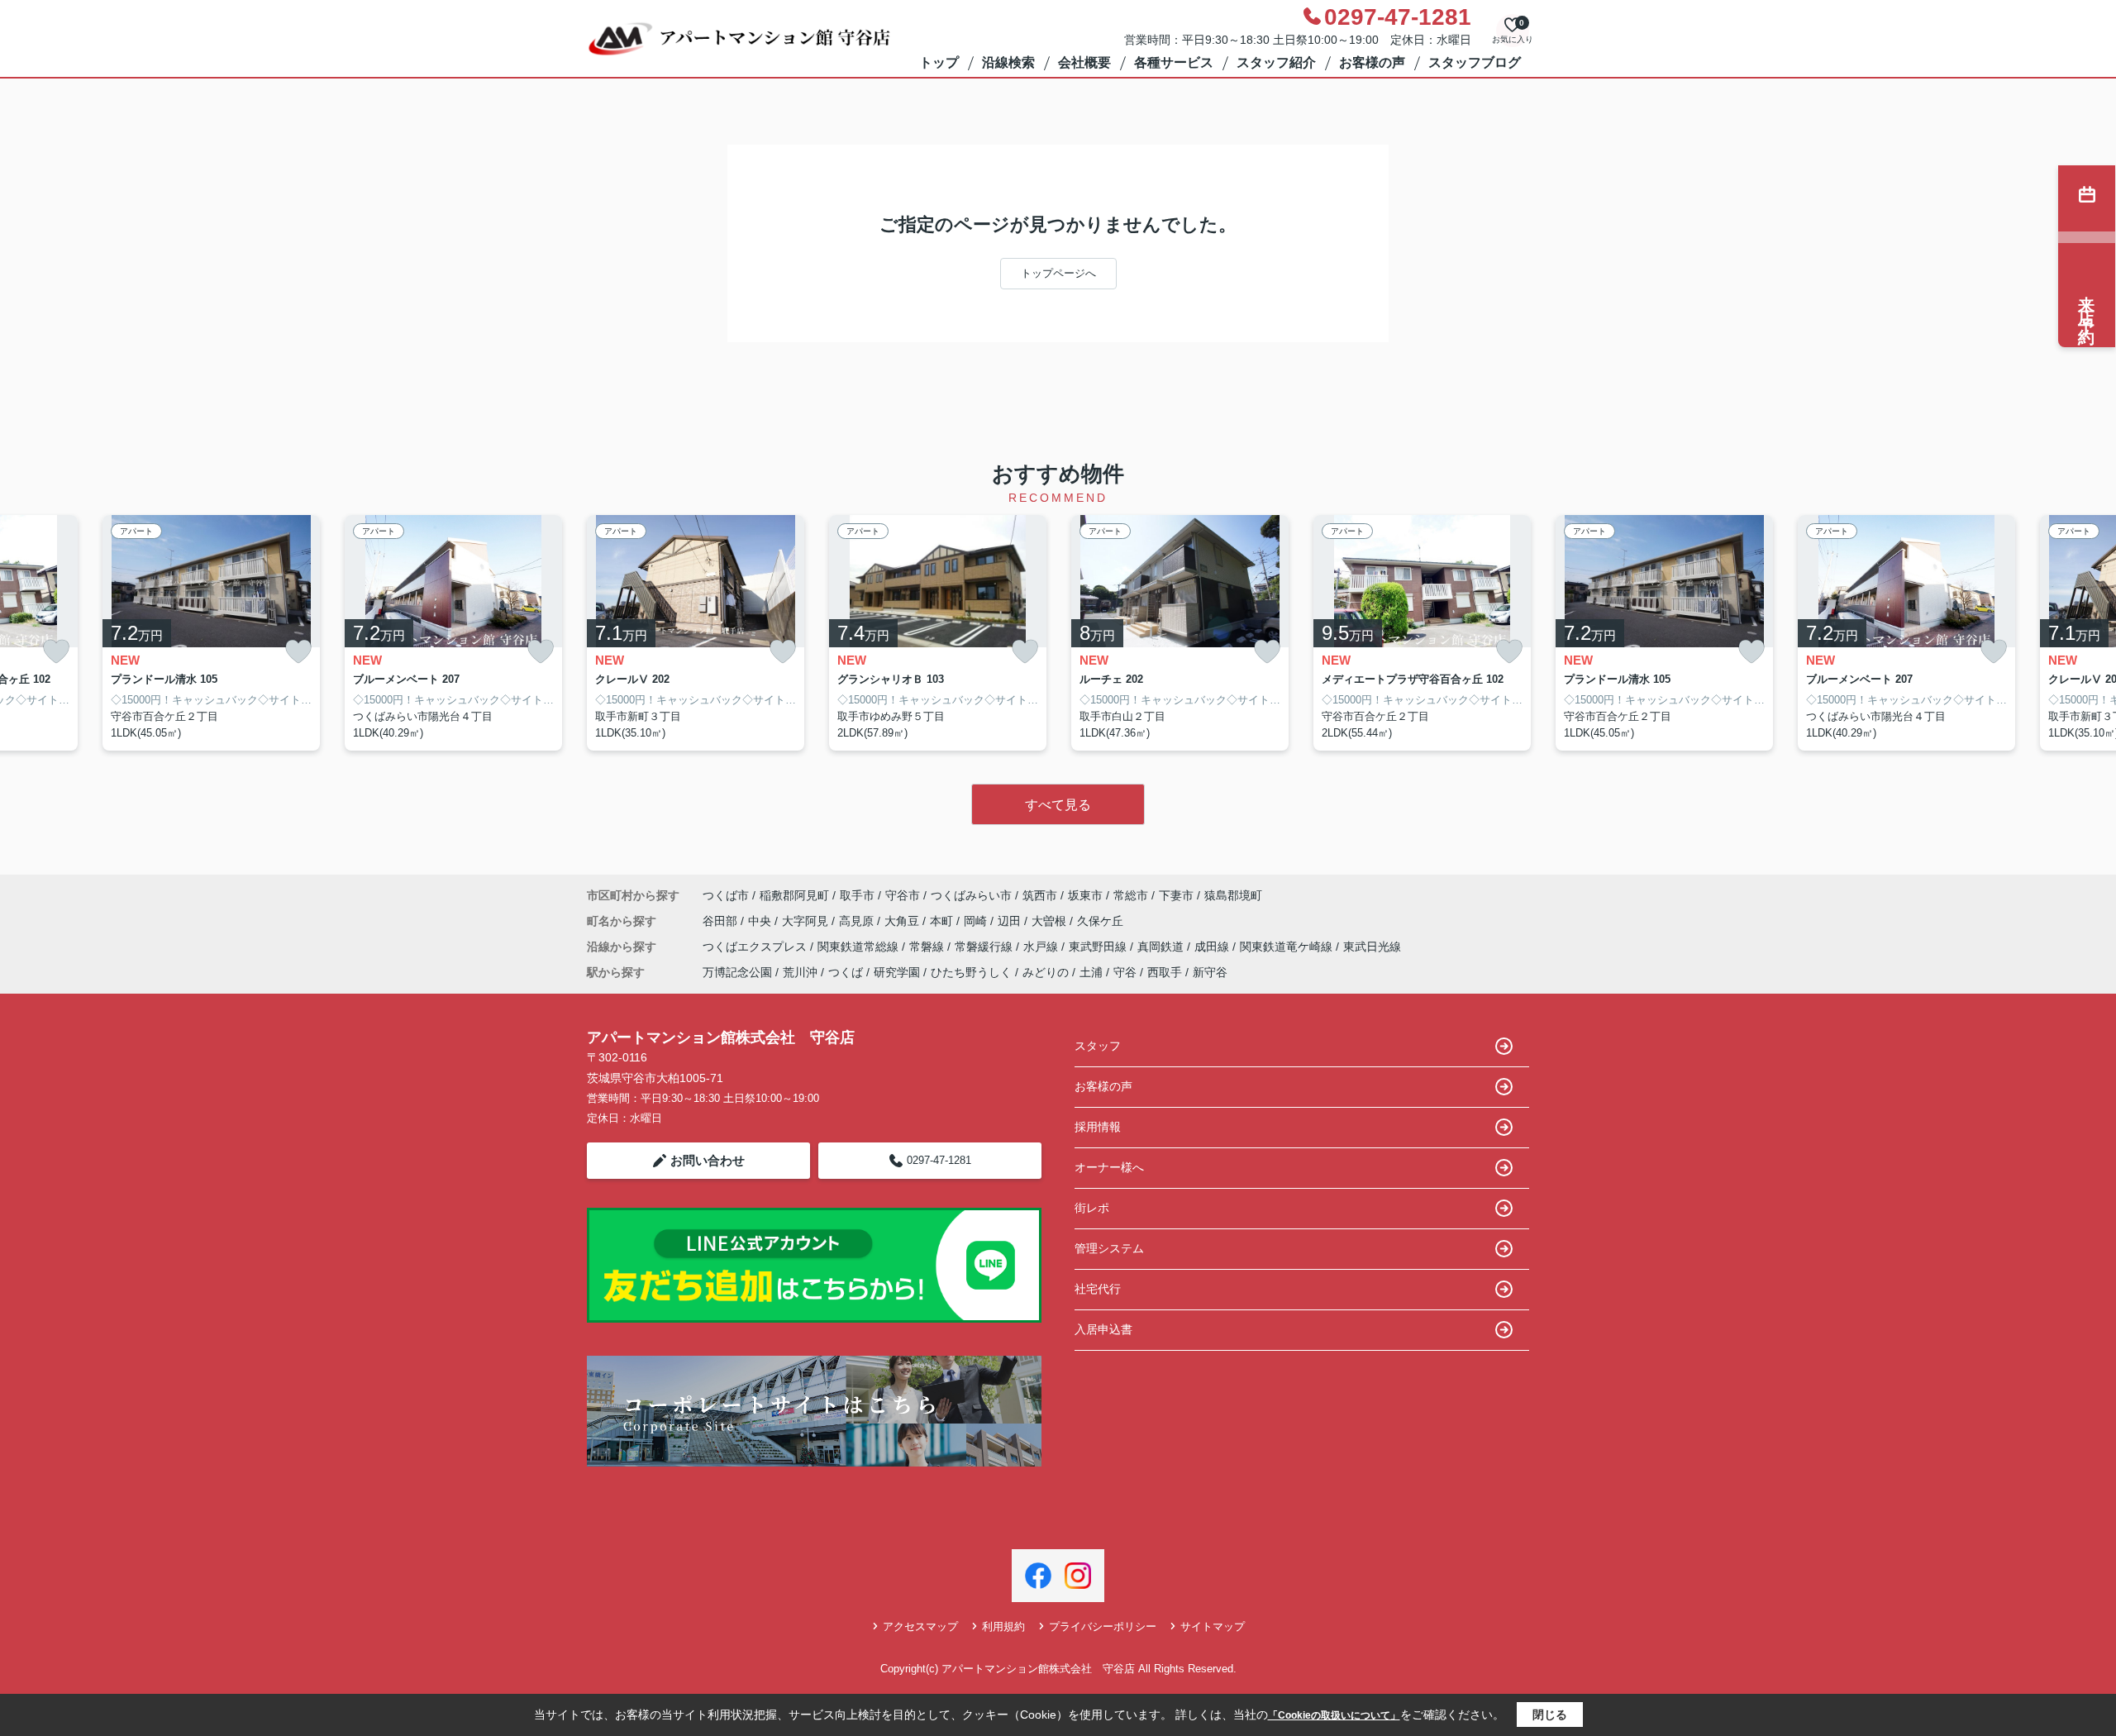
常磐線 (928, 947)
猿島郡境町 (1233, 895)
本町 (943, 921)
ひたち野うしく (971, 972)
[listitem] (696, 633)
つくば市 (726, 895)
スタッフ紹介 (1276, 62)
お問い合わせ (708, 1160)
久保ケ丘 (1100, 921)
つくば (846, 972)
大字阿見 (807, 921)
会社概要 (1084, 62)
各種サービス (1174, 62)
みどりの (1046, 972)
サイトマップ (1213, 1626)
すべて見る (1058, 805)
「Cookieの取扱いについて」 (1334, 1715)
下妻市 (1176, 895)
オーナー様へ (1109, 1167)
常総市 (1131, 895)
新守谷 (1210, 972)
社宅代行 (1098, 1289)
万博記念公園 (737, 972)
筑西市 (1040, 895)
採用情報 (1098, 1127)
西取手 (1165, 972)
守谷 (1125, 972)
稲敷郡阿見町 (794, 895)
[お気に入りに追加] (56, 652)
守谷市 (903, 895)
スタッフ (1098, 1046)
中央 (761, 921)
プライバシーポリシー (1103, 1626)
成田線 (1213, 947)
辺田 (1011, 921)
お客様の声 (1372, 62)
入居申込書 (1103, 1329)
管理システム (1109, 1248)
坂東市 (1085, 895)
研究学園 (897, 972)
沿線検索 (1008, 62)
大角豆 (903, 921)
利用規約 (1003, 1626)
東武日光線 (1372, 947)
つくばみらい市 (971, 895)
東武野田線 (1099, 947)
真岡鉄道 (1162, 947)
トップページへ (1058, 273)
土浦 (1091, 972)
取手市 (857, 895)
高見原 (858, 921)
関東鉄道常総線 (860, 947)
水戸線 (1042, 947)
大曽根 (1051, 921)
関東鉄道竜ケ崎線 (1288, 947)
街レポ (1092, 1208)
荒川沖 (800, 972)
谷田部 (722, 921)
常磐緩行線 (985, 947)
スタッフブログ (1475, 62)
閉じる (1550, 1715)
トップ (939, 62)
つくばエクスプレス (756, 947)
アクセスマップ (920, 1626)
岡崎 (977, 921)
